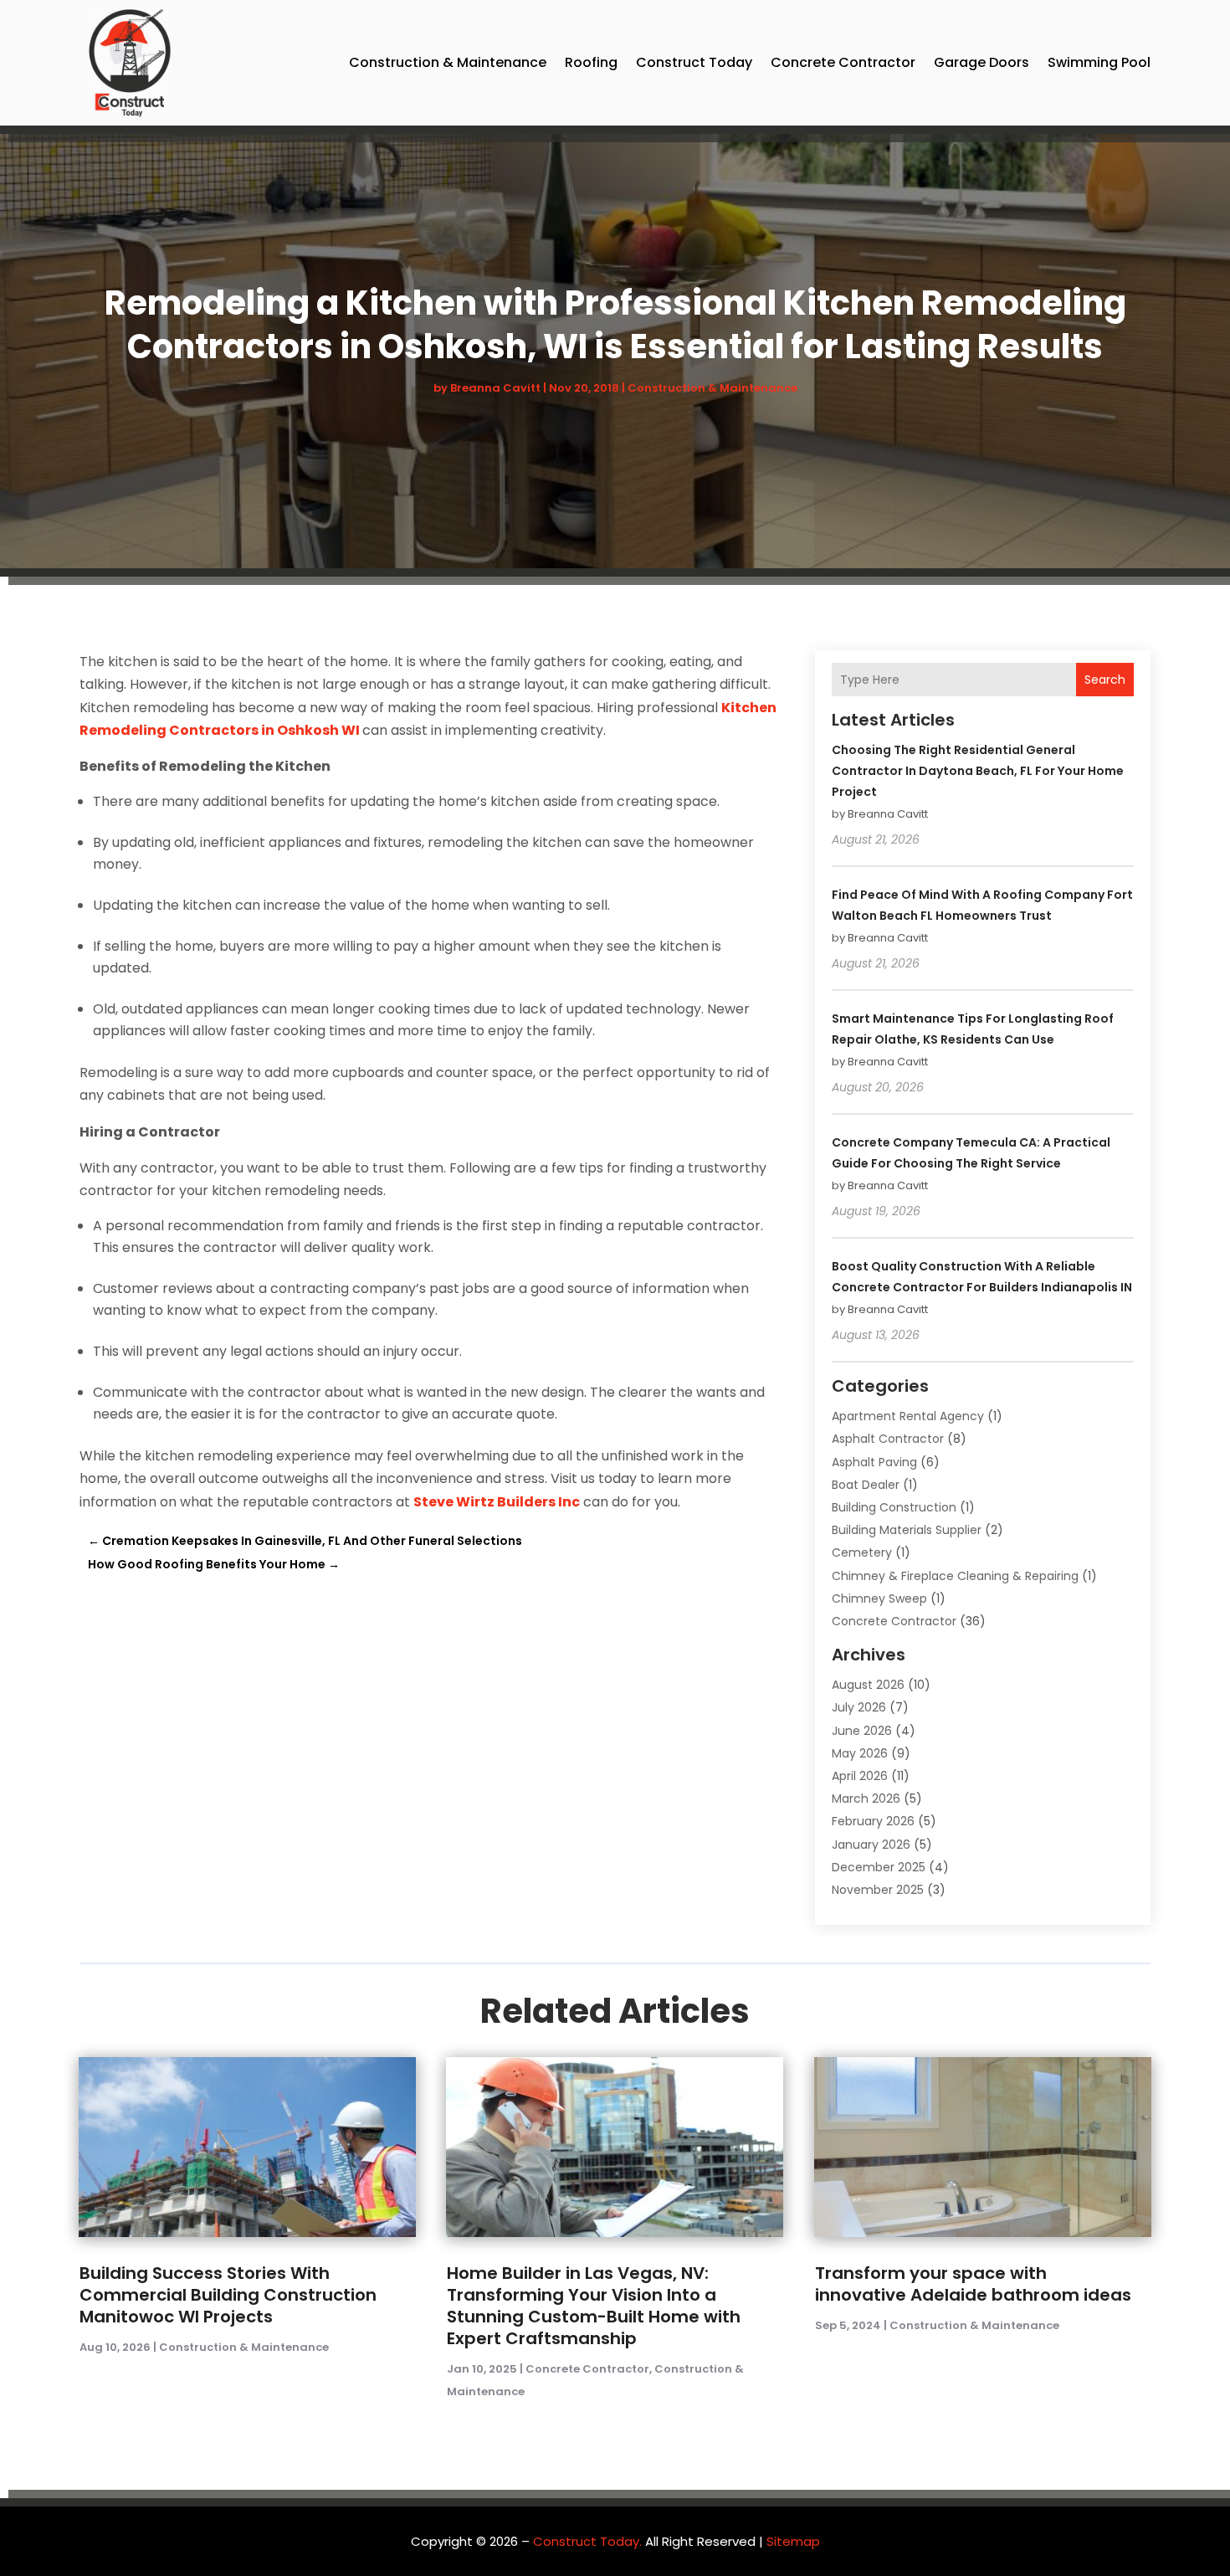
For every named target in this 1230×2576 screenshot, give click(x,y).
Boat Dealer (866, 1485)
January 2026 (871, 1845)
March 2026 (866, 1799)
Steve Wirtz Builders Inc (497, 1502)
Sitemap (793, 2541)
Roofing (591, 62)
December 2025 (879, 1867)
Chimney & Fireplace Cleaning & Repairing (955, 1576)
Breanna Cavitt (495, 388)
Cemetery (862, 1552)
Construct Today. (587, 2541)
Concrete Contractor (843, 62)
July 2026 (859, 1707)
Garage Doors (981, 62)
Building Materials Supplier (907, 1530)
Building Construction (894, 1507)
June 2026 (862, 1731)
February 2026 (873, 1821)
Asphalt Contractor (888, 1439)
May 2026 (860, 1753)
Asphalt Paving (874, 1462)
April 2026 (860, 1776)
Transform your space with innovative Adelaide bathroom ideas (973, 2284)
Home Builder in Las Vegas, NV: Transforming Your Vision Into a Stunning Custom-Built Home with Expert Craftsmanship (594, 2306)
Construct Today (694, 62)
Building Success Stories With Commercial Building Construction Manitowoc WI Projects (228, 2295)
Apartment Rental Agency (908, 1416)
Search (1105, 680)
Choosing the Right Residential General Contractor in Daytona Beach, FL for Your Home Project (978, 771)
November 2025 (878, 1890)
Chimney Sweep (879, 1598)
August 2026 (868, 1685)
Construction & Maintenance (448, 62)
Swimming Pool (1099, 62)
